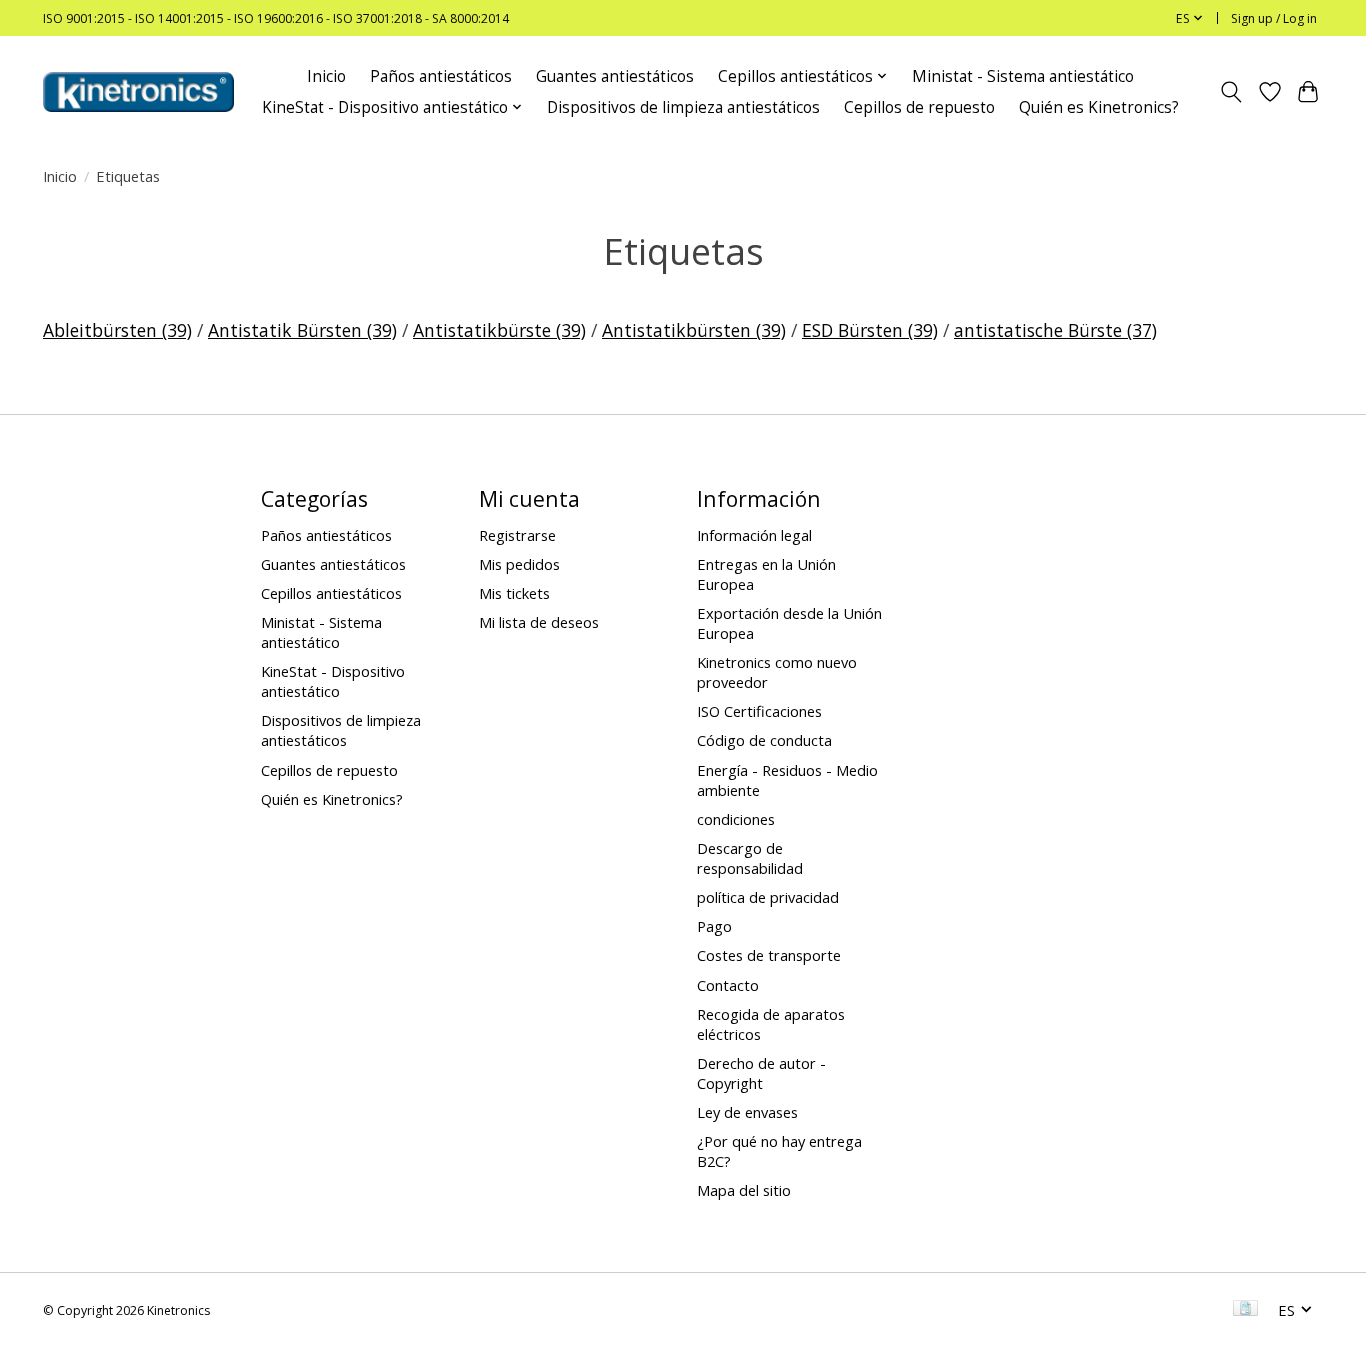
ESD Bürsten (870, 330)
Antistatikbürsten (694, 330)
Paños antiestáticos (441, 76)
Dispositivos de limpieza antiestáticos (683, 107)
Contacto (728, 985)
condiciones (736, 819)
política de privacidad (768, 897)
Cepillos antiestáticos (331, 593)
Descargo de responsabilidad (750, 858)
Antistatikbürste (499, 330)
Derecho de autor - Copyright (761, 1073)
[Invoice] (1245, 1310)
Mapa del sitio (744, 1190)
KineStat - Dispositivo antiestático (333, 681)
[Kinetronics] (138, 92)
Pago (714, 926)
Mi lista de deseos (539, 622)
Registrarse (517, 535)
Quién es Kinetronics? (1099, 107)
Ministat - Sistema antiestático (1023, 76)
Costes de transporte (769, 955)
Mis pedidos (519, 564)
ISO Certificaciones (759, 711)
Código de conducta (764, 740)
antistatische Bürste (1055, 330)
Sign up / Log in (1274, 18)
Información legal (754, 535)
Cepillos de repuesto (919, 107)
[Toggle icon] (1231, 92)
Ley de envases (747, 1112)
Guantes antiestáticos (615, 76)
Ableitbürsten (117, 330)
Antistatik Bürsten (302, 330)
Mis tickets (514, 593)
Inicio (326, 76)
